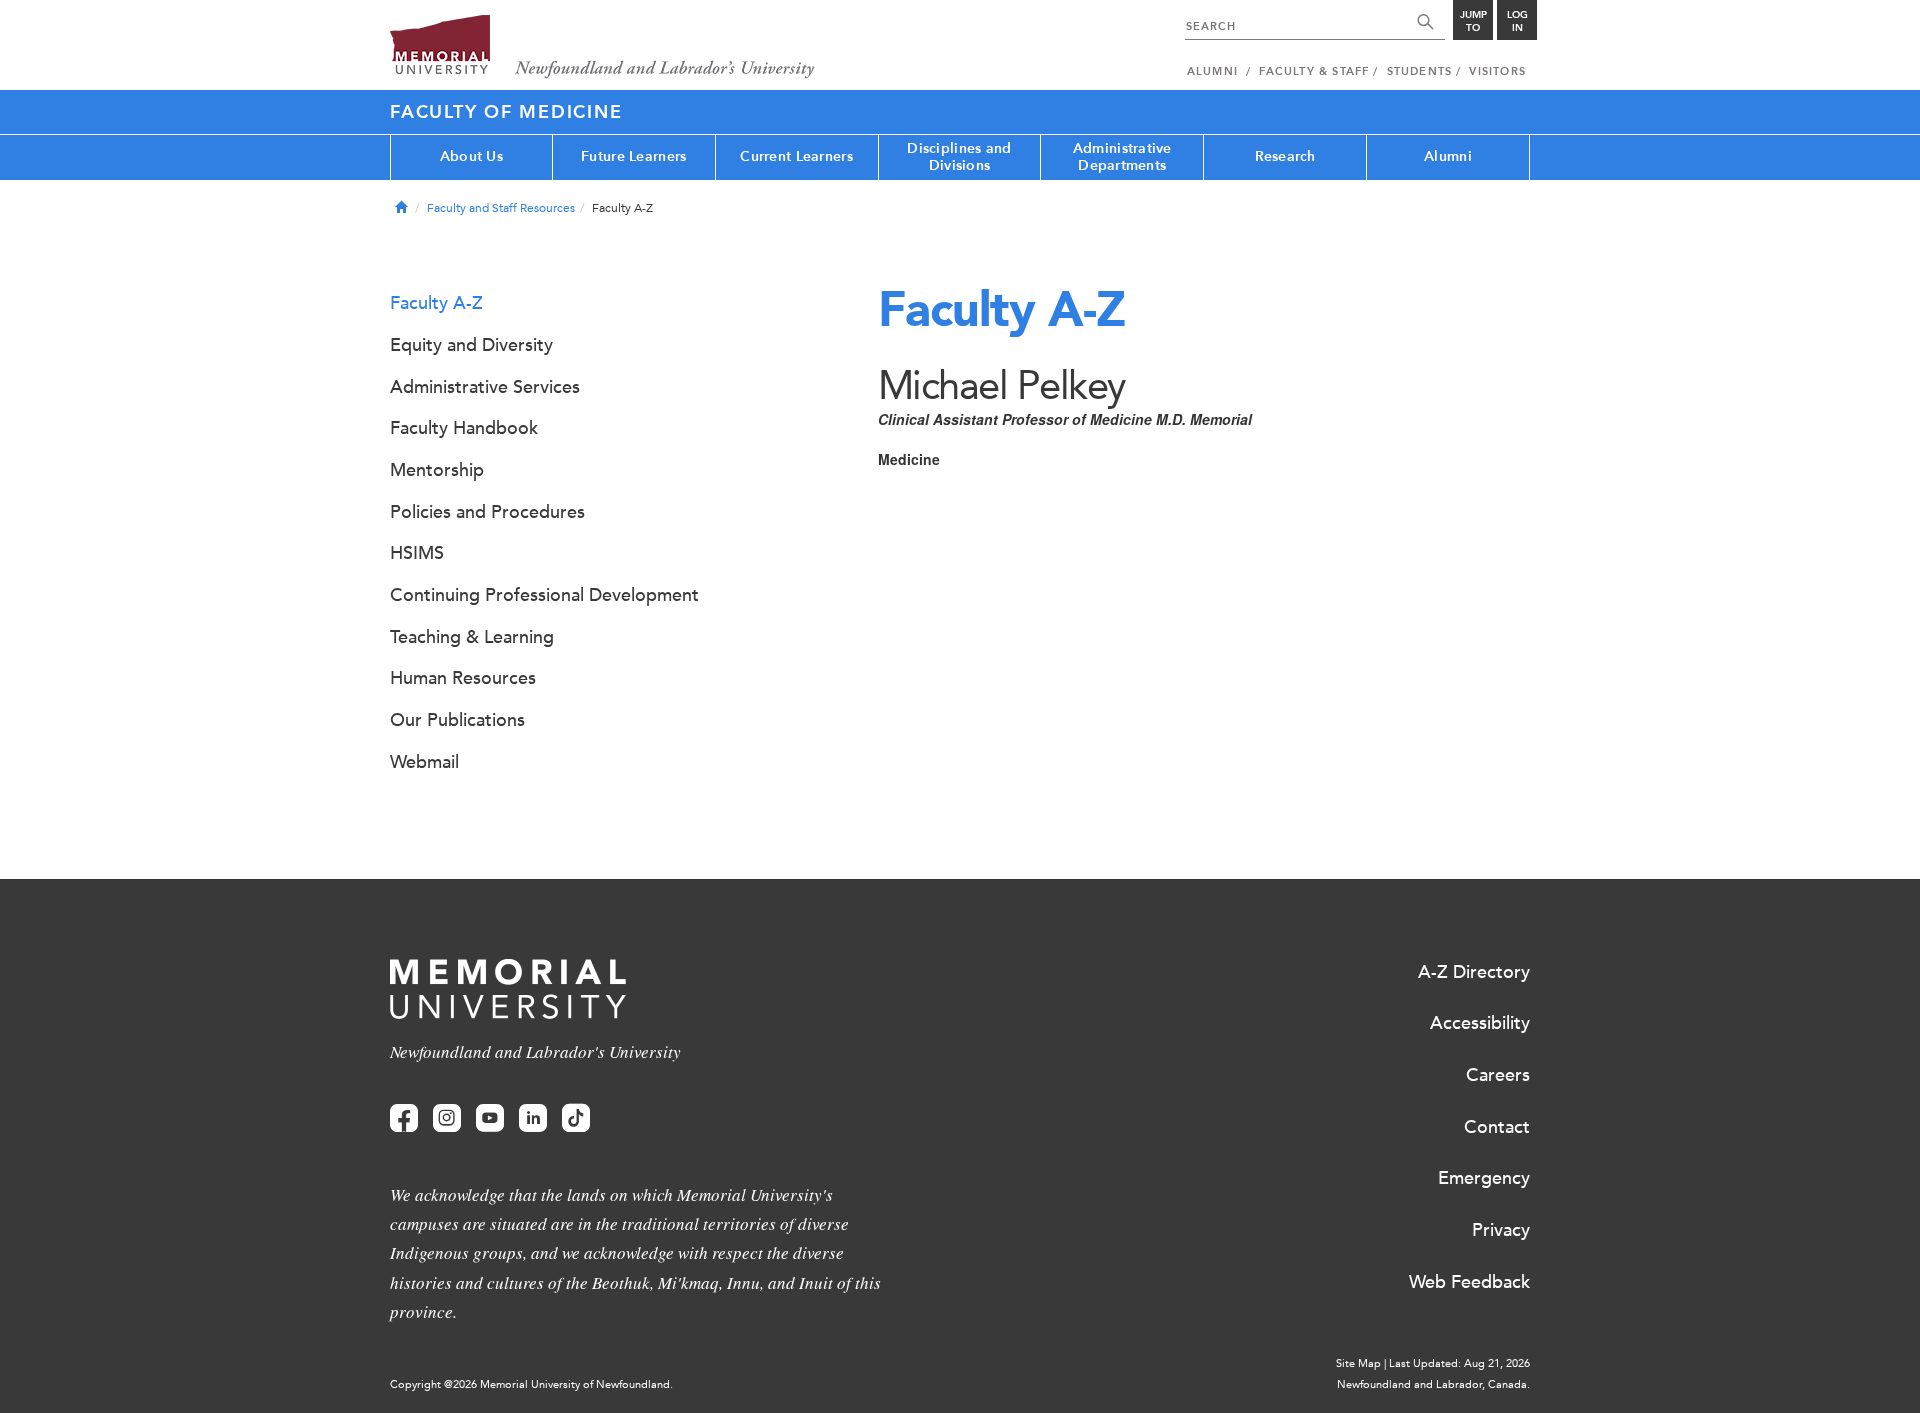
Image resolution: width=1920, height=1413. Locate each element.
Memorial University (602, 47)
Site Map (1358, 1363)
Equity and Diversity (471, 345)
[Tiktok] (576, 1118)
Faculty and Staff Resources (501, 208)
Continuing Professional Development (544, 595)
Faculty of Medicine (506, 112)
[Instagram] (447, 1118)
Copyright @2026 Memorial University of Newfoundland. (531, 1384)
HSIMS (417, 553)
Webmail (424, 762)
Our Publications (457, 720)
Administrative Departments (1122, 157)
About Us (471, 156)
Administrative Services (485, 387)
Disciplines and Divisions (959, 157)
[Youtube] (490, 1118)
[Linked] (533, 1118)
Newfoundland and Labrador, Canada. (1433, 1384)
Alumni (1448, 156)
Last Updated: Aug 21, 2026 (1459, 1363)
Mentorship (437, 470)
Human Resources (463, 678)
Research (1285, 156)
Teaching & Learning (472, 637)
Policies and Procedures (487, 512)
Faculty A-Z (436, 303)
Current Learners (796, 156)
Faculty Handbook (464, 428)
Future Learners (633, 156)
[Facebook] (404, 1118)
